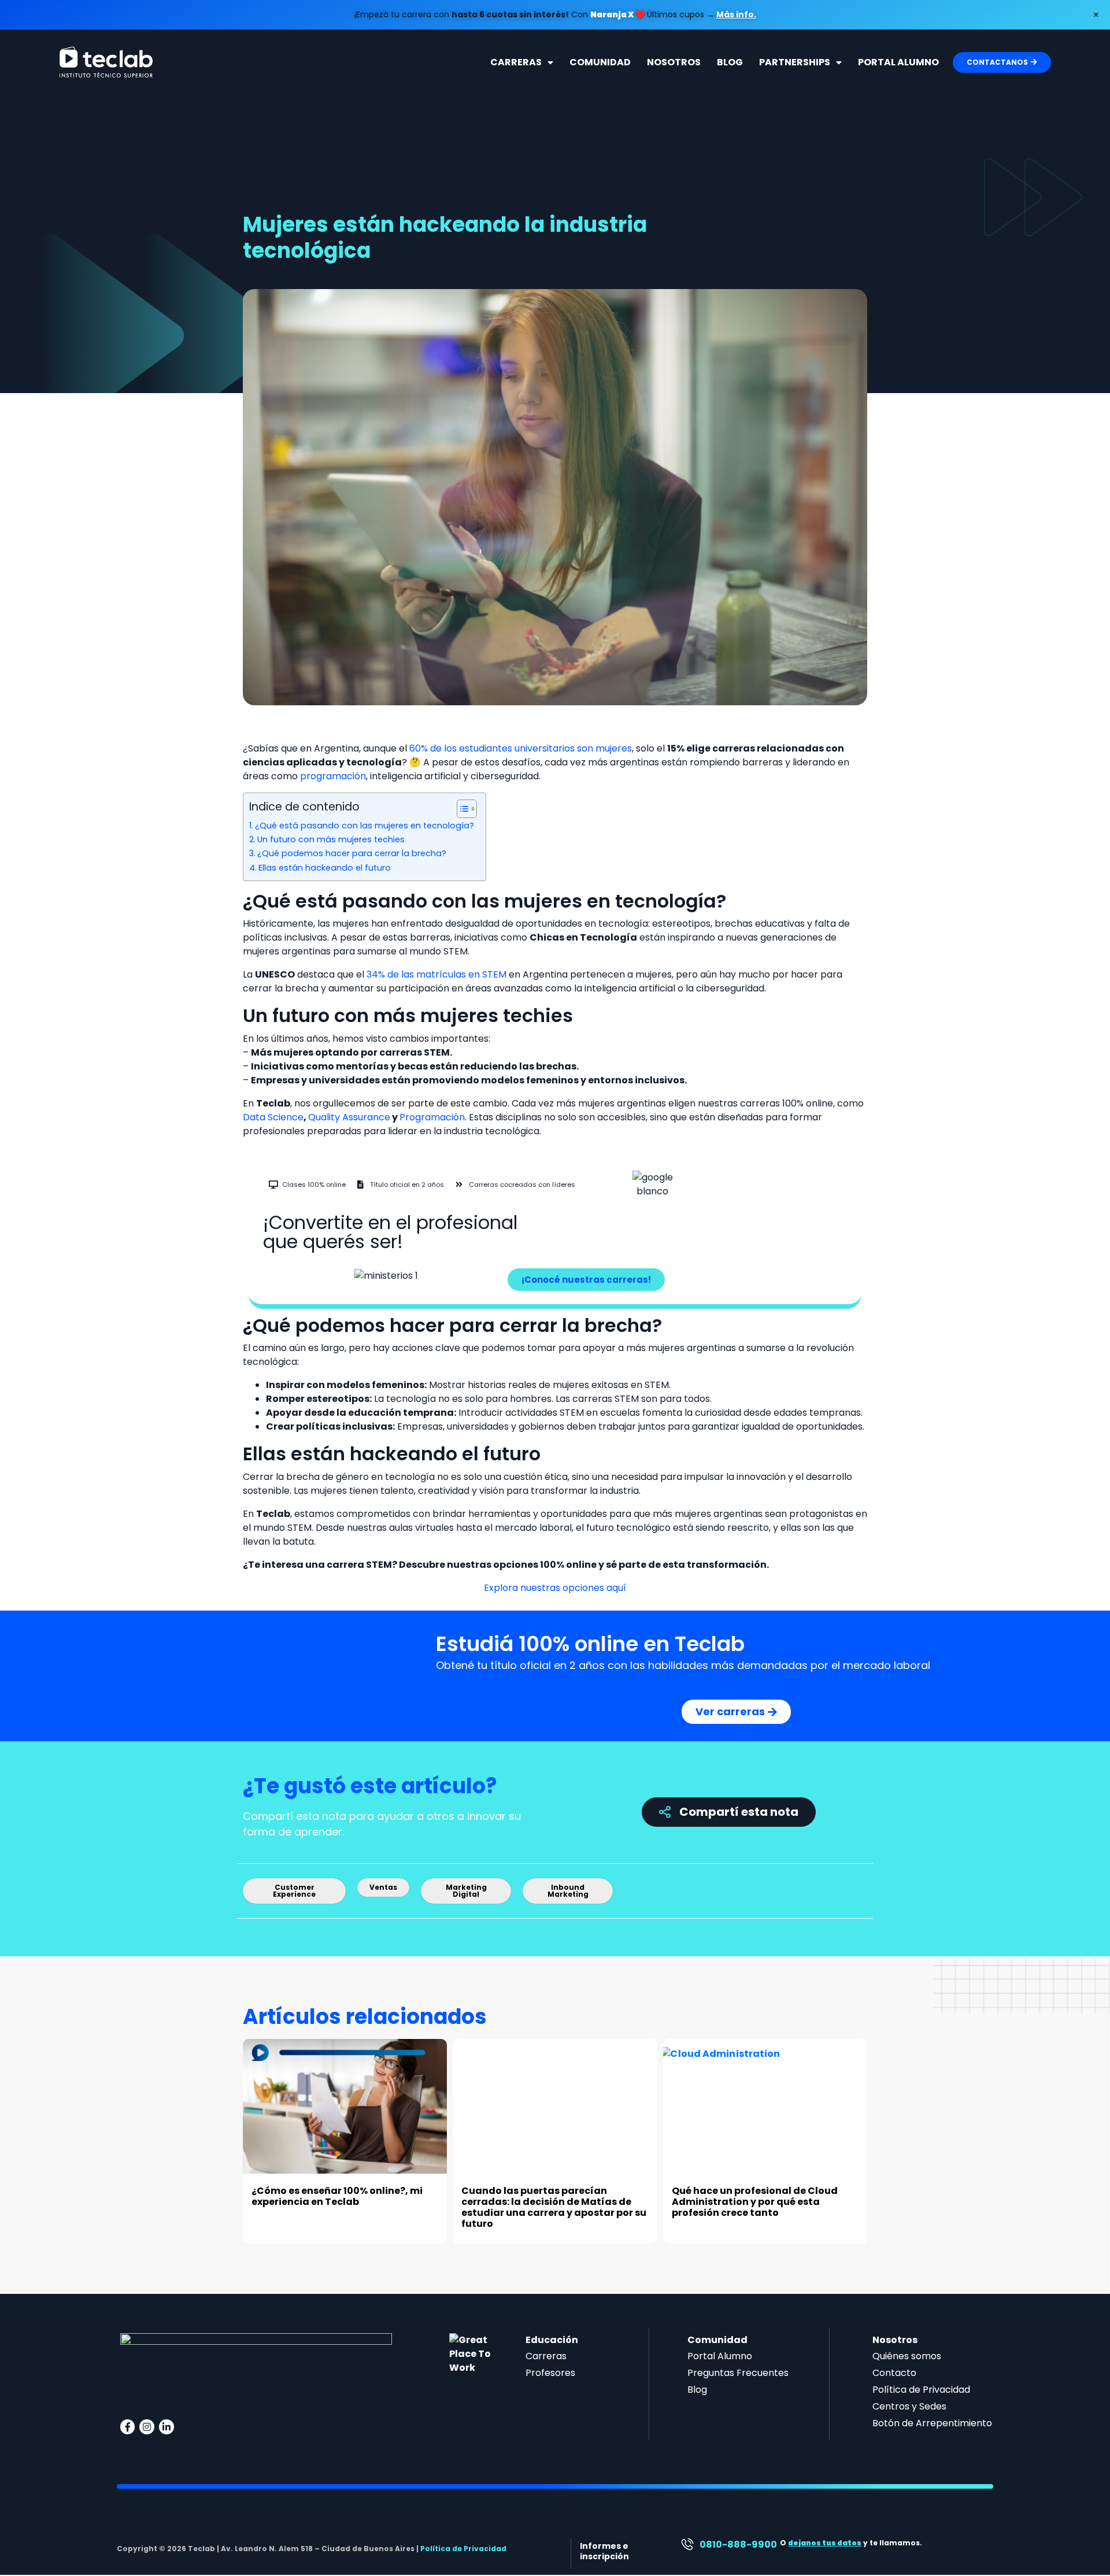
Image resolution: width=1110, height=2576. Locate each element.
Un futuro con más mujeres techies (331, 839)
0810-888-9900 (738, 2544)
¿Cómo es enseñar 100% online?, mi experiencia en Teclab (337, 2196)
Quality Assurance (349, 1117)
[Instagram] (147, 2427)
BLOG (730, 62)
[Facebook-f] (128, 2427)
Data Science (273, 1117)
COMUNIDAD (600, 62)
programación (333, 776)
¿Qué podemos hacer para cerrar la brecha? (352, 853)
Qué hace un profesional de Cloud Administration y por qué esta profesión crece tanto (755, 2202)
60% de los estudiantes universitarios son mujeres (521, 748)
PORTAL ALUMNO (898, 62)
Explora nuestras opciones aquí (555, 1588)
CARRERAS (516, 62)
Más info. (736, 14)
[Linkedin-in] (166, 2427)
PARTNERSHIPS (795, 62)
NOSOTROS (674, 62)
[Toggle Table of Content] (461, 809)
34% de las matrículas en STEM (436, 974)
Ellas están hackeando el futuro (325, 868)
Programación (432, 1117)
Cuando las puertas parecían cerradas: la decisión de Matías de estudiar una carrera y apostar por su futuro (554, 2207)
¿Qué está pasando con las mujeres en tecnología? (365, 826)
